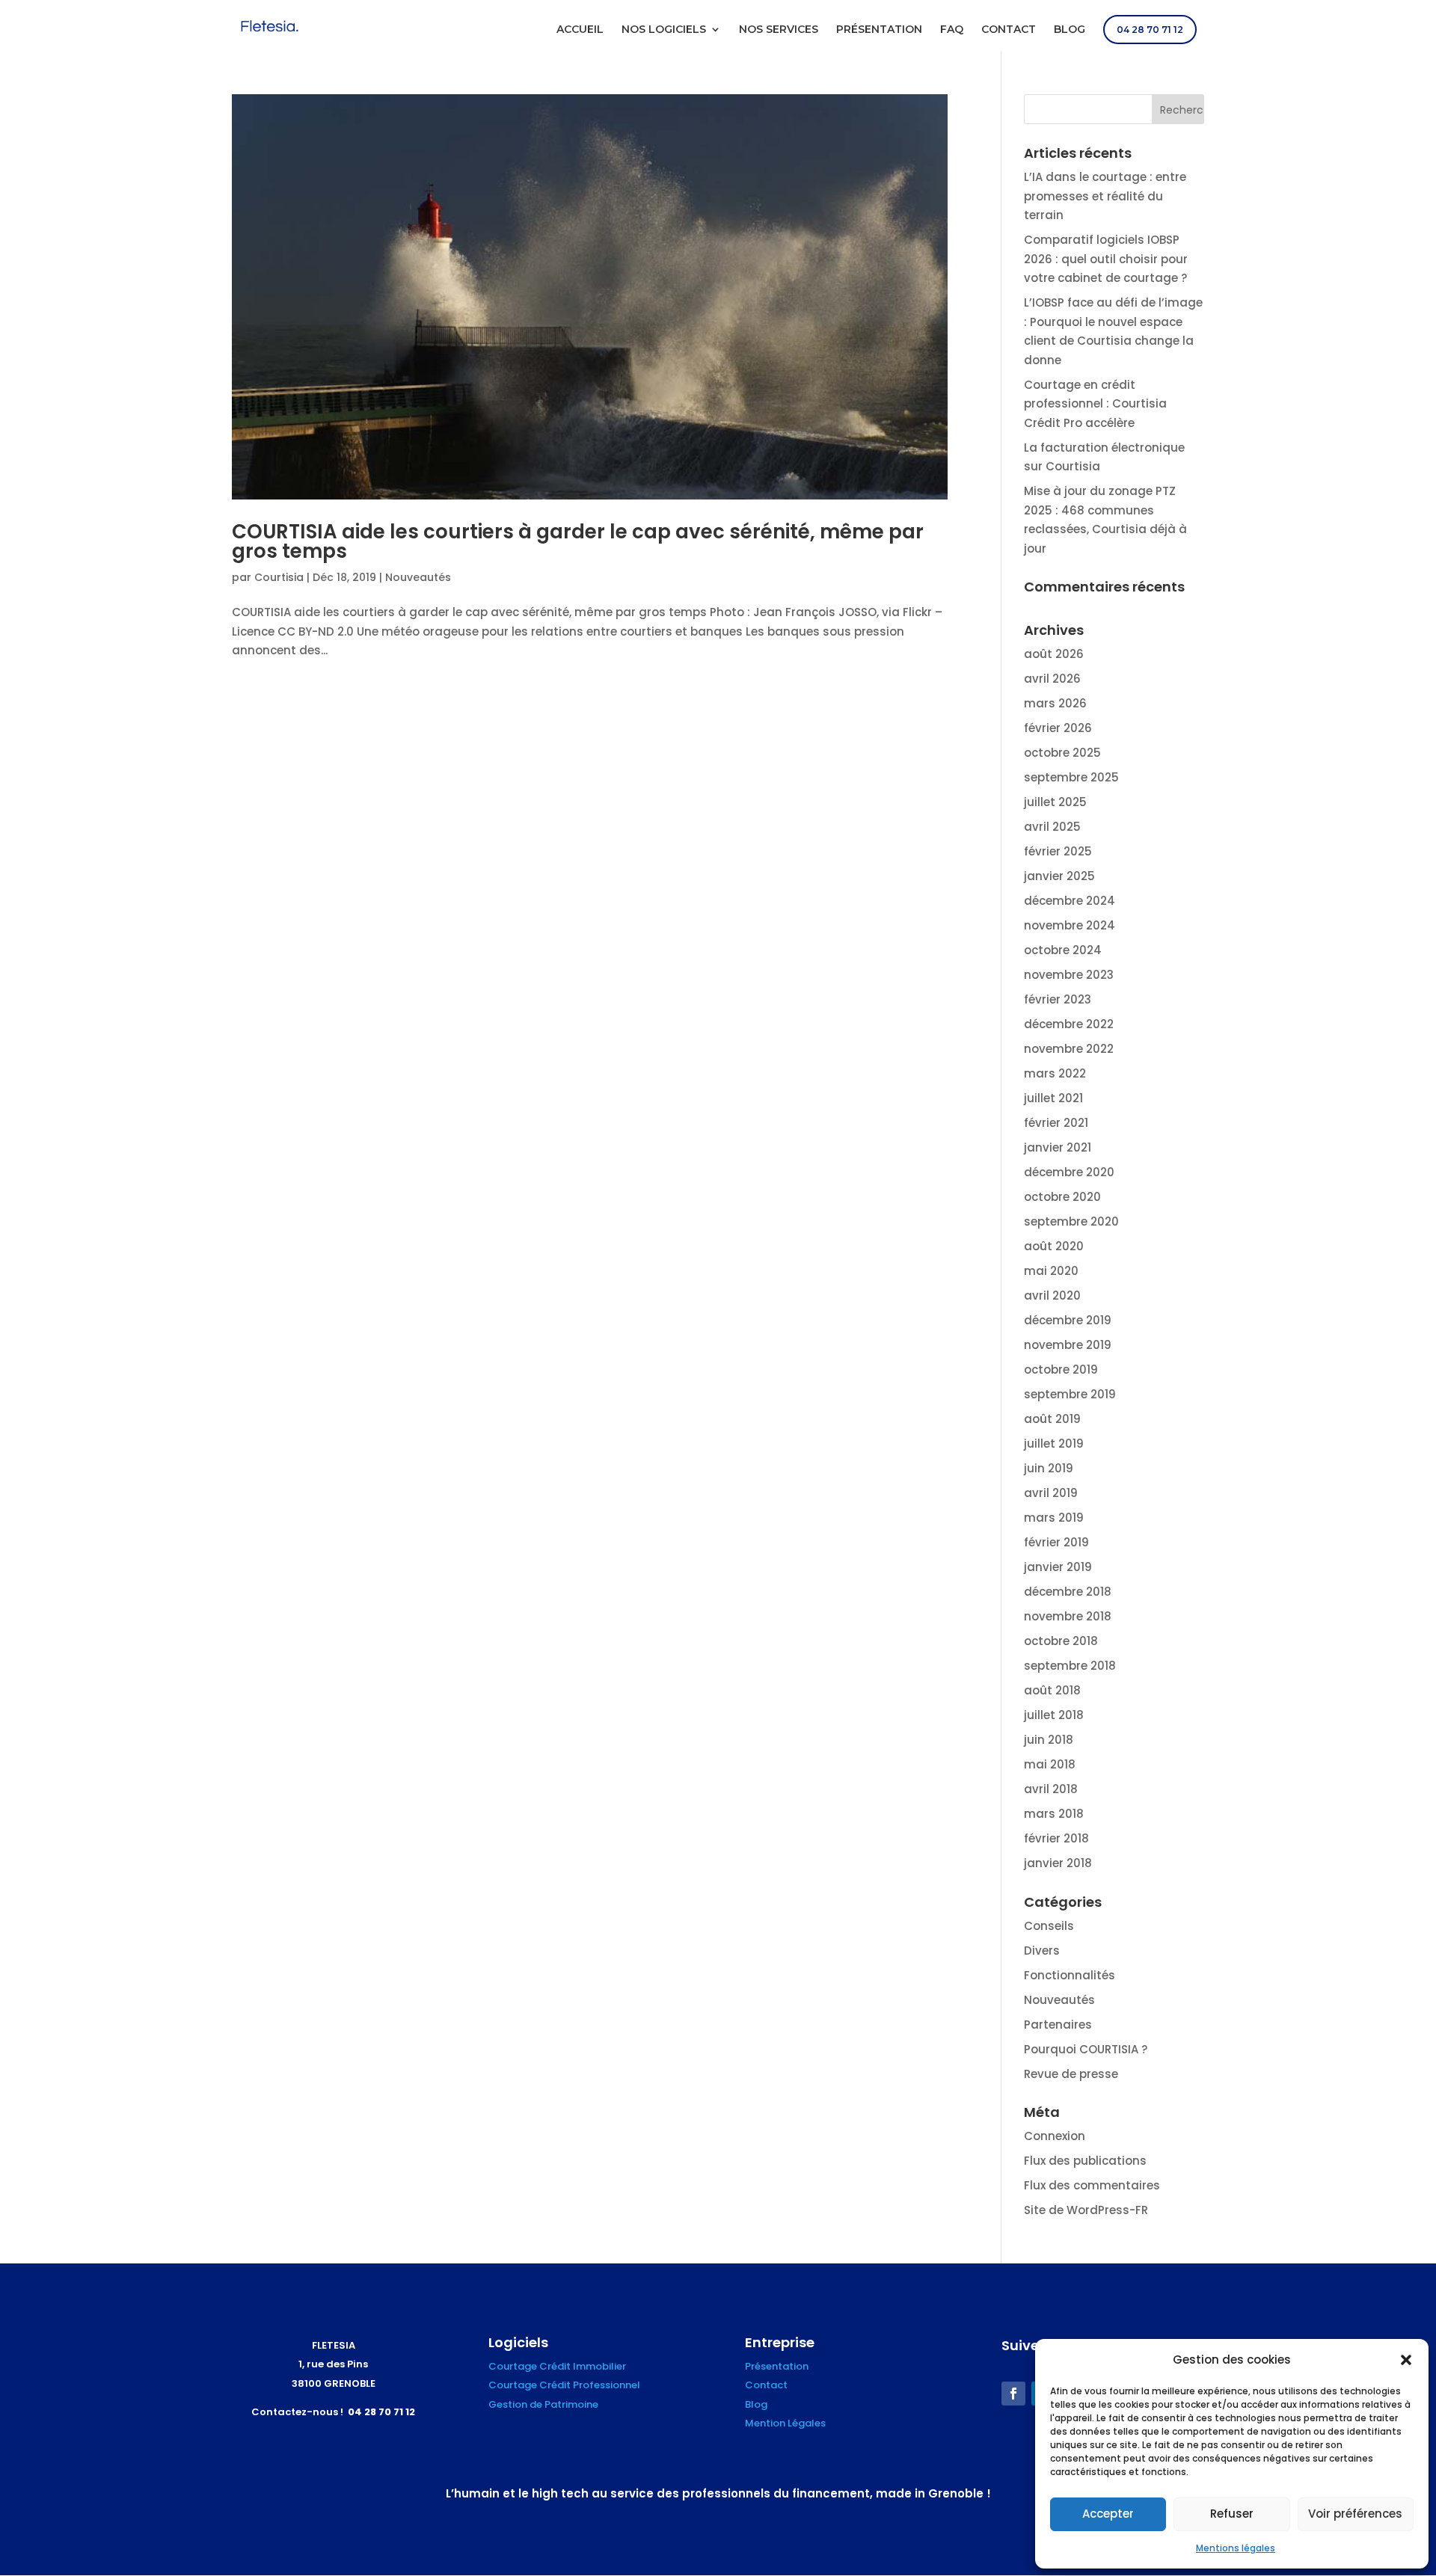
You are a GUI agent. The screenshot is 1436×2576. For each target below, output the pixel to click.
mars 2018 (1054, 1814)
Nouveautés (418, 577)
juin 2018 (1049, 1740)
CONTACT (1009, 30)
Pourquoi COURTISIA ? (1086, 2049)
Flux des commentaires (1092, 2185)
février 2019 (1056, 1542)
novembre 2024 (1070, 925)
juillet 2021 (1053, 1098)
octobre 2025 (1062, 753)
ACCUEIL (580, 30)
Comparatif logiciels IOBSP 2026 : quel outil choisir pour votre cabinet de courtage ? (1106, 259)
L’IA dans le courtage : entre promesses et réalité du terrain (1105, 196)
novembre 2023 (1069, 975)
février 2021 (1056, 1123)
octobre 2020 (1062, 1197)
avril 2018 (1051, 1789)
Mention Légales (785, 2423)
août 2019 (1052, 1419)
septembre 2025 (1071, 777)
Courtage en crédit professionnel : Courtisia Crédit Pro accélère (1095, 404)
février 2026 (1058, 728)
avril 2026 (1052, 679)
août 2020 (1054, 1246)
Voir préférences (1355, 2514)
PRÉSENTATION (879, 30)
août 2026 (1054, 654)
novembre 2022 (1069, 1049)
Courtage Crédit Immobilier (557, 2366)
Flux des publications (1085, 2161)
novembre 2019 (1068, 1345)
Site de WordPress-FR (1086, 2210)
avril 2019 (1051, 1493)
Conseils (1049, 1926)
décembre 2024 (1070, 901)
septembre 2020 (1071, 1221)
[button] (1406, 2360)
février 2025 (1058, 851)
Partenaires (1058, 2025)
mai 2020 (1051, 1271)
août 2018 (1052, 1690)
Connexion (1055, 2136)
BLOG (1070, 30)
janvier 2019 (1058, 1567)
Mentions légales (1236, 2548)
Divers (1042, 1951)
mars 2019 (1054, 1518)
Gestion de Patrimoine (543, 2404)
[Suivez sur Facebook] (1013, 2394)
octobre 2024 (1063, 950)
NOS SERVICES (779, 30)
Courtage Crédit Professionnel (564, 2385)
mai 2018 (1050, 1764)
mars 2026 (1055, 703)
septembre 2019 (1070, 1394)
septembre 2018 (1070, 1666)
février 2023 (1058, 999)
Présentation (777, 2366)
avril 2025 (1052, 827)
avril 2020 (1052, 1295)
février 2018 (1056, 1838)
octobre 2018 (1061, 1641)
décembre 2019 (1068, 1320)
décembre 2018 (1068, 1592)
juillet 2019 (1054, 1444)
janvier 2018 (1058, 1863)
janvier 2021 (1058, 1147)
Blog (756, 2404)
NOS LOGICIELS (664, 30)
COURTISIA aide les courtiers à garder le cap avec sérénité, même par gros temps (578, 541)
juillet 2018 (1054, 1715)
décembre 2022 (1069, 1024)
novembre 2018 (1068, 1616)
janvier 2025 (1059, 876)
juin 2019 (1049, 1468)
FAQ (952, 30)
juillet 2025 (1055, 802)
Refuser (1232, 2514)
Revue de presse (1071, 2074)
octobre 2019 (1061, 1370)
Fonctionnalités (1070, 1975)
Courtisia (279, 577)
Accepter (1108, 2514)
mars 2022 (1055, 1073)
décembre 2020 (1069, 1172)
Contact (766, 2385)
